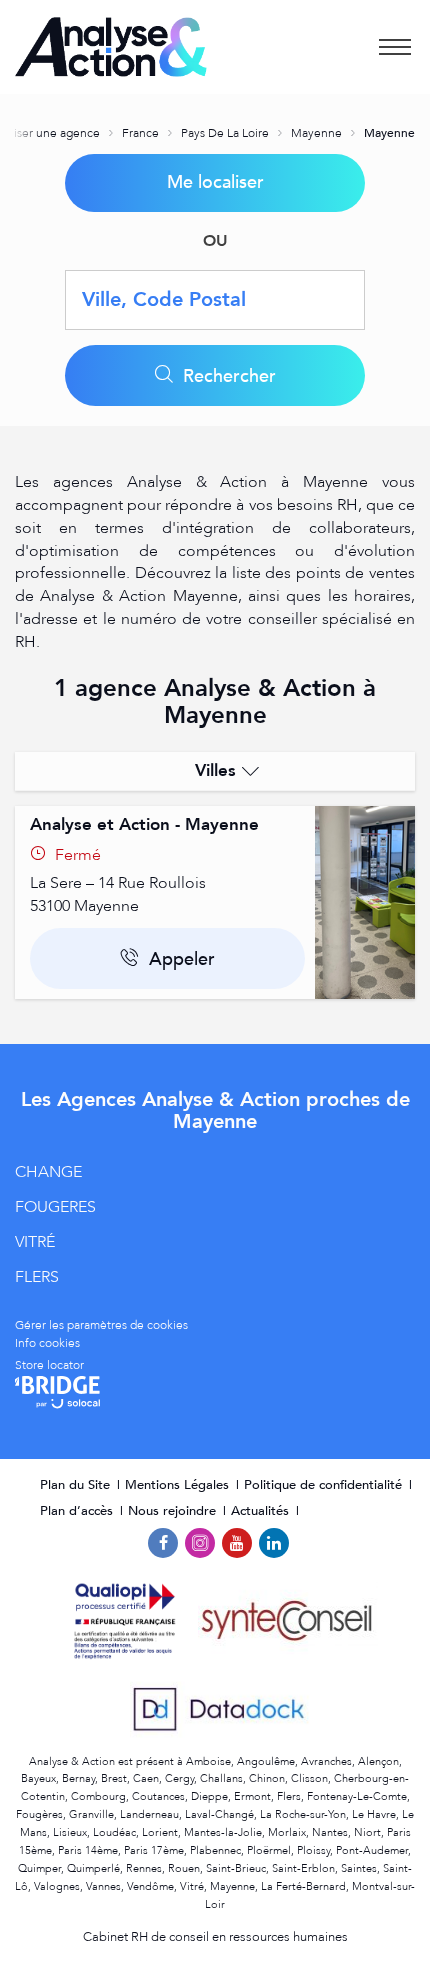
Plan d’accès (78, 1511)
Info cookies (47, 1343)
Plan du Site (77, 1485)
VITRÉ (35, 1242)
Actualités (262, 1511)
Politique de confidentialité (325, 1485)
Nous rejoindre (174, 1511)
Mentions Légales (179, 1485)
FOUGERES (55, 1207)
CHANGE (48, 1172)
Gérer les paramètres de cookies (101, 1325)
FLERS (37, 1277)
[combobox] (215, 300)
